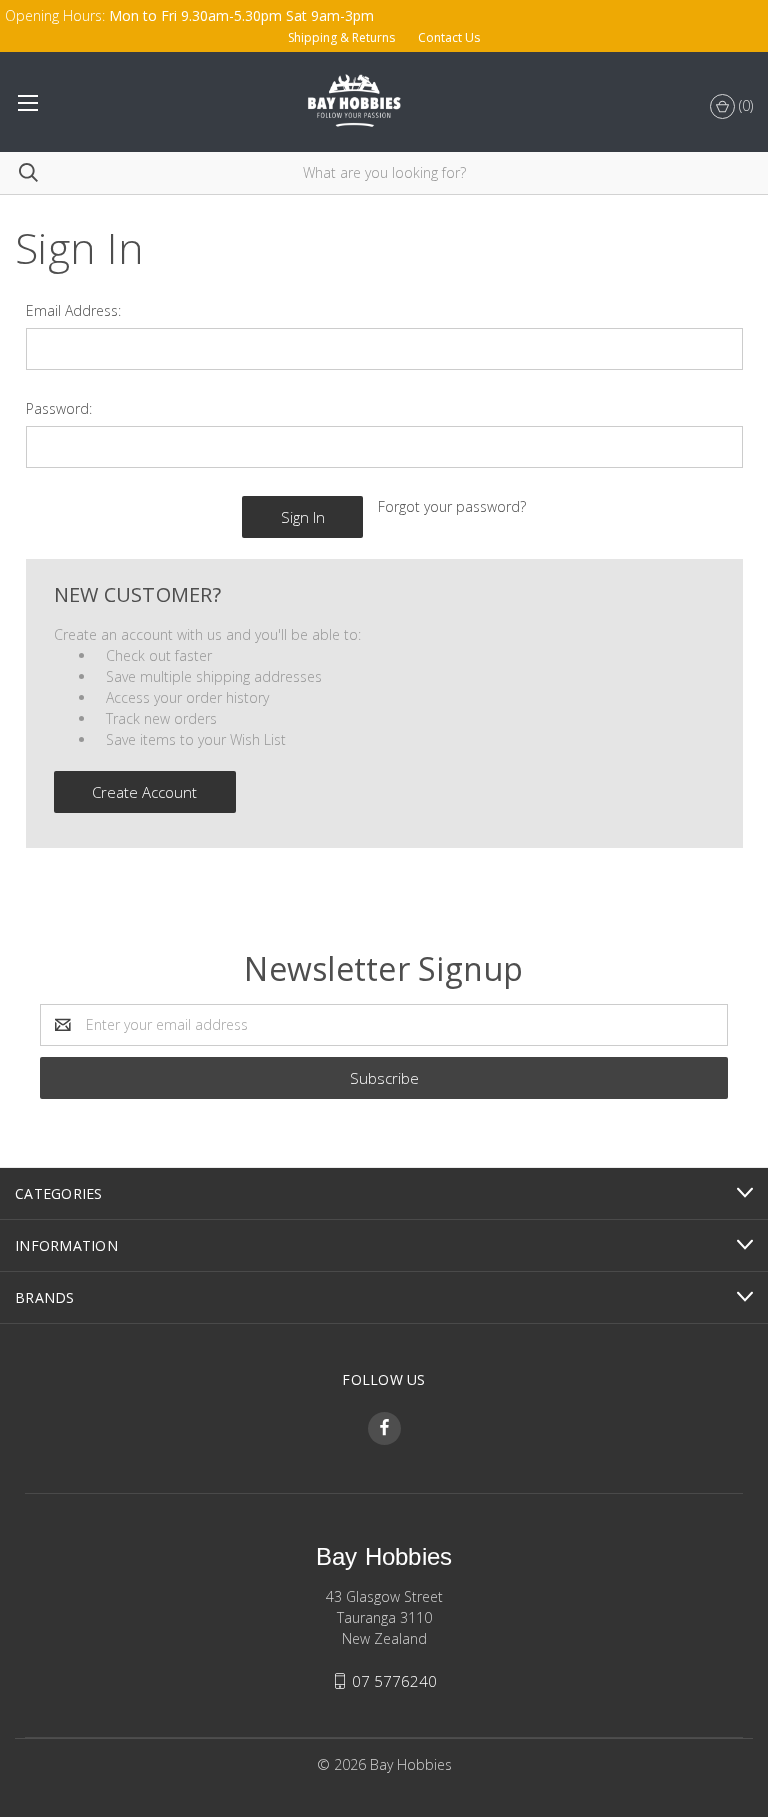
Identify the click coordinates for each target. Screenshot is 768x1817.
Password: (59, 408)
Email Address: (73, 310)
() (744, 105)
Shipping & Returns (341, 37)
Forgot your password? (452, 506)
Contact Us (449, 37)
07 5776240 (394, 1681)
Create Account (144, 792)
